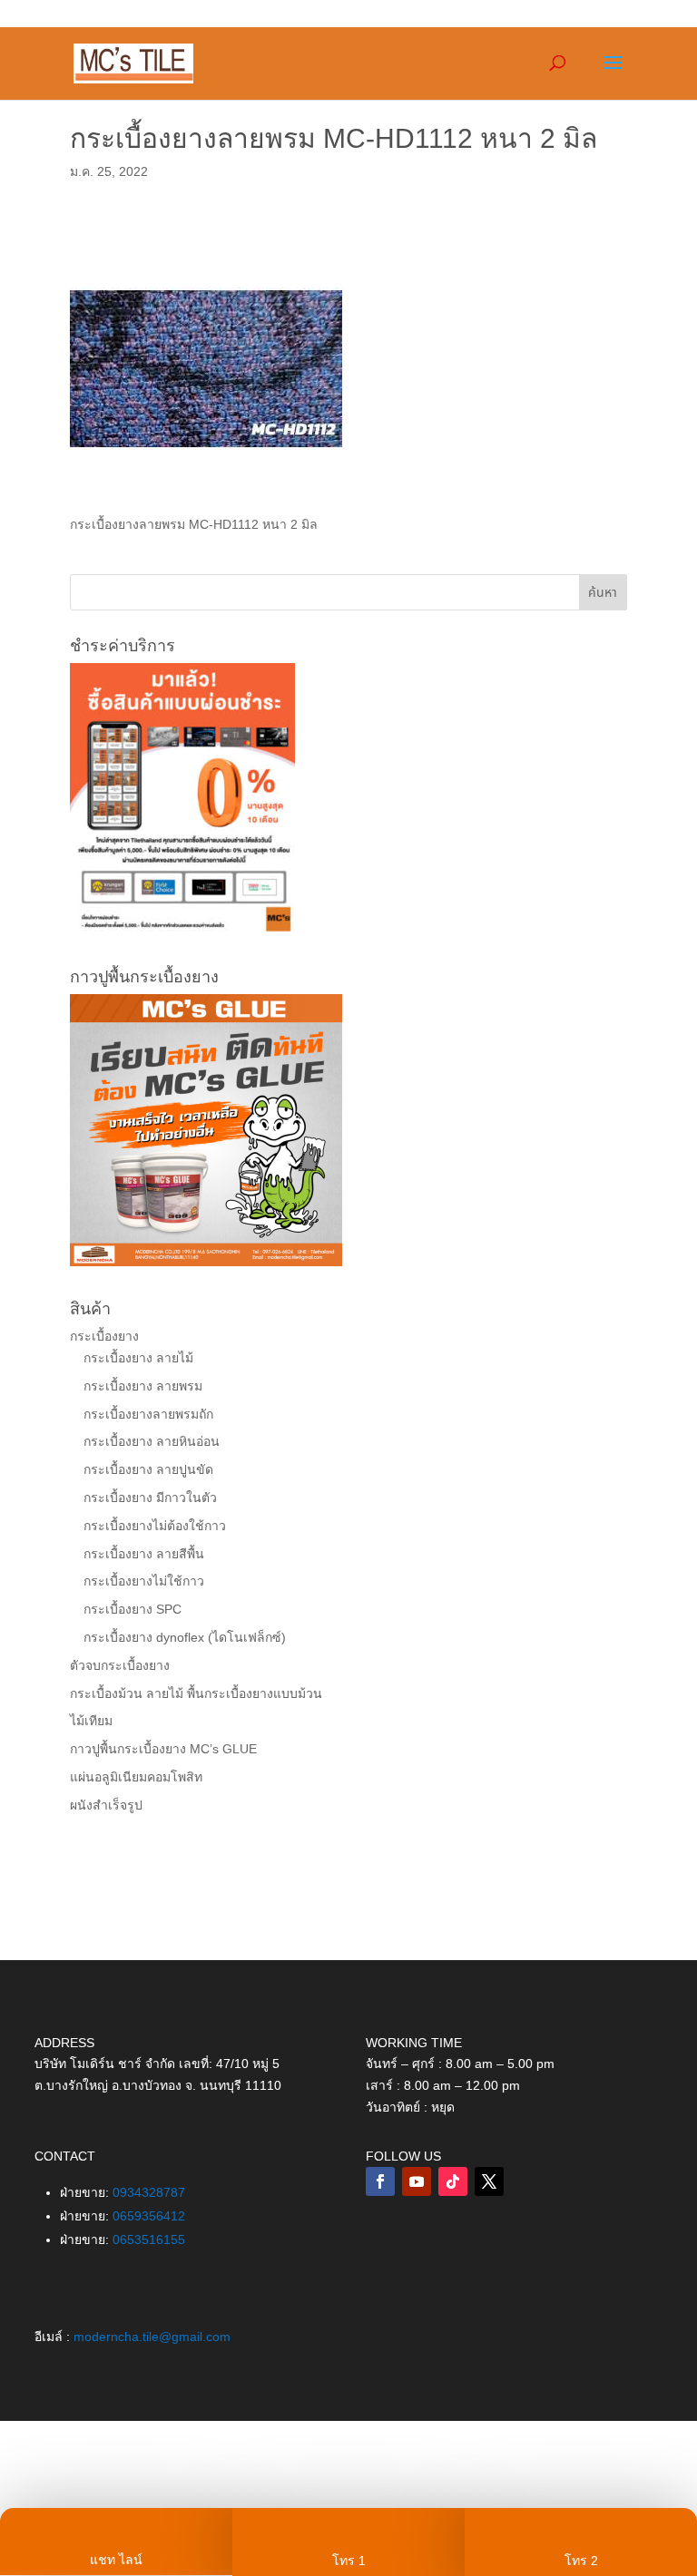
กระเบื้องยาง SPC (133, 1609)
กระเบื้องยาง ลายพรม (143, 1386)
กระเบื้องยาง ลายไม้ (138, 1358)
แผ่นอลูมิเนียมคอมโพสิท (136, 1777)
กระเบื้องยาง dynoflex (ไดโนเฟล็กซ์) (185, 1637)
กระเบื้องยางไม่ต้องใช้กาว (155, 1526)
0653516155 (149, 2239)
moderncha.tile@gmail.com (152, 2337)
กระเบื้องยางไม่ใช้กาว (144, 1581)
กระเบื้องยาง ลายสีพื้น (144, 1554)
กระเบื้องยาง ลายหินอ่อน (152, 1441)
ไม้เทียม (91, 1721)
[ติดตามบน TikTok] (453, 2181)
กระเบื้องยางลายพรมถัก (148, 1414)
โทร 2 (581, 2561)
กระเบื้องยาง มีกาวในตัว (150, 1498)
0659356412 (149, 2216)
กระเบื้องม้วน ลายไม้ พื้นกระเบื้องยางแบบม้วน (196, 1693)
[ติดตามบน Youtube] (417, 2181)
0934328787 (149, 2192)
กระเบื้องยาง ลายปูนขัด (148, 1469)
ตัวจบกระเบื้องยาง (120, 1665)
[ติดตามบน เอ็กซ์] (489, 2181)
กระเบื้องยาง (104, 1336)
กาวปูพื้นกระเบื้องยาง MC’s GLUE (163, 1749)
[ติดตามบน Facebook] (380, 2181)
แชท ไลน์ (116, 2560)
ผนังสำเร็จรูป (106, 1805)
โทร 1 (349, 2561)
